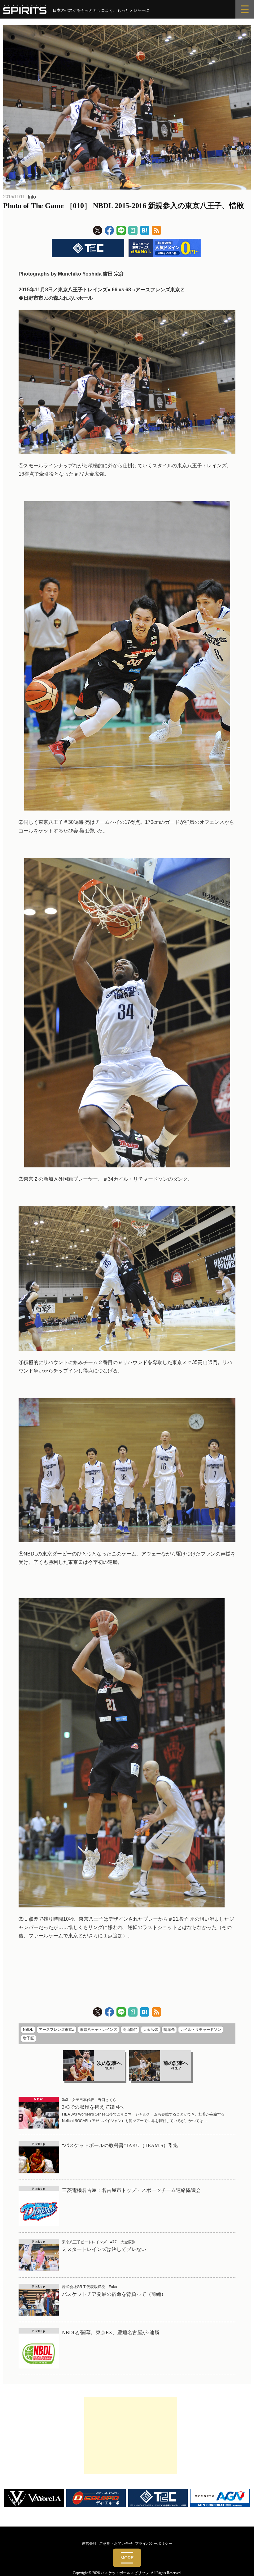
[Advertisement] (131, 2435)
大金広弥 (151, 2030)
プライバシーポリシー (154, 2544)
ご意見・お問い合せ (116, 2544)
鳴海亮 (169, 2030)
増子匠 (28, 2038)
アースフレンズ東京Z (57, 2030)
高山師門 (130, 2030)
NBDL (28, 2030)
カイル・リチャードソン (201, 2030)
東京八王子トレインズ (99, 2030)
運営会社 (89, 2544)
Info (32, 197)
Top (239, 2561)
